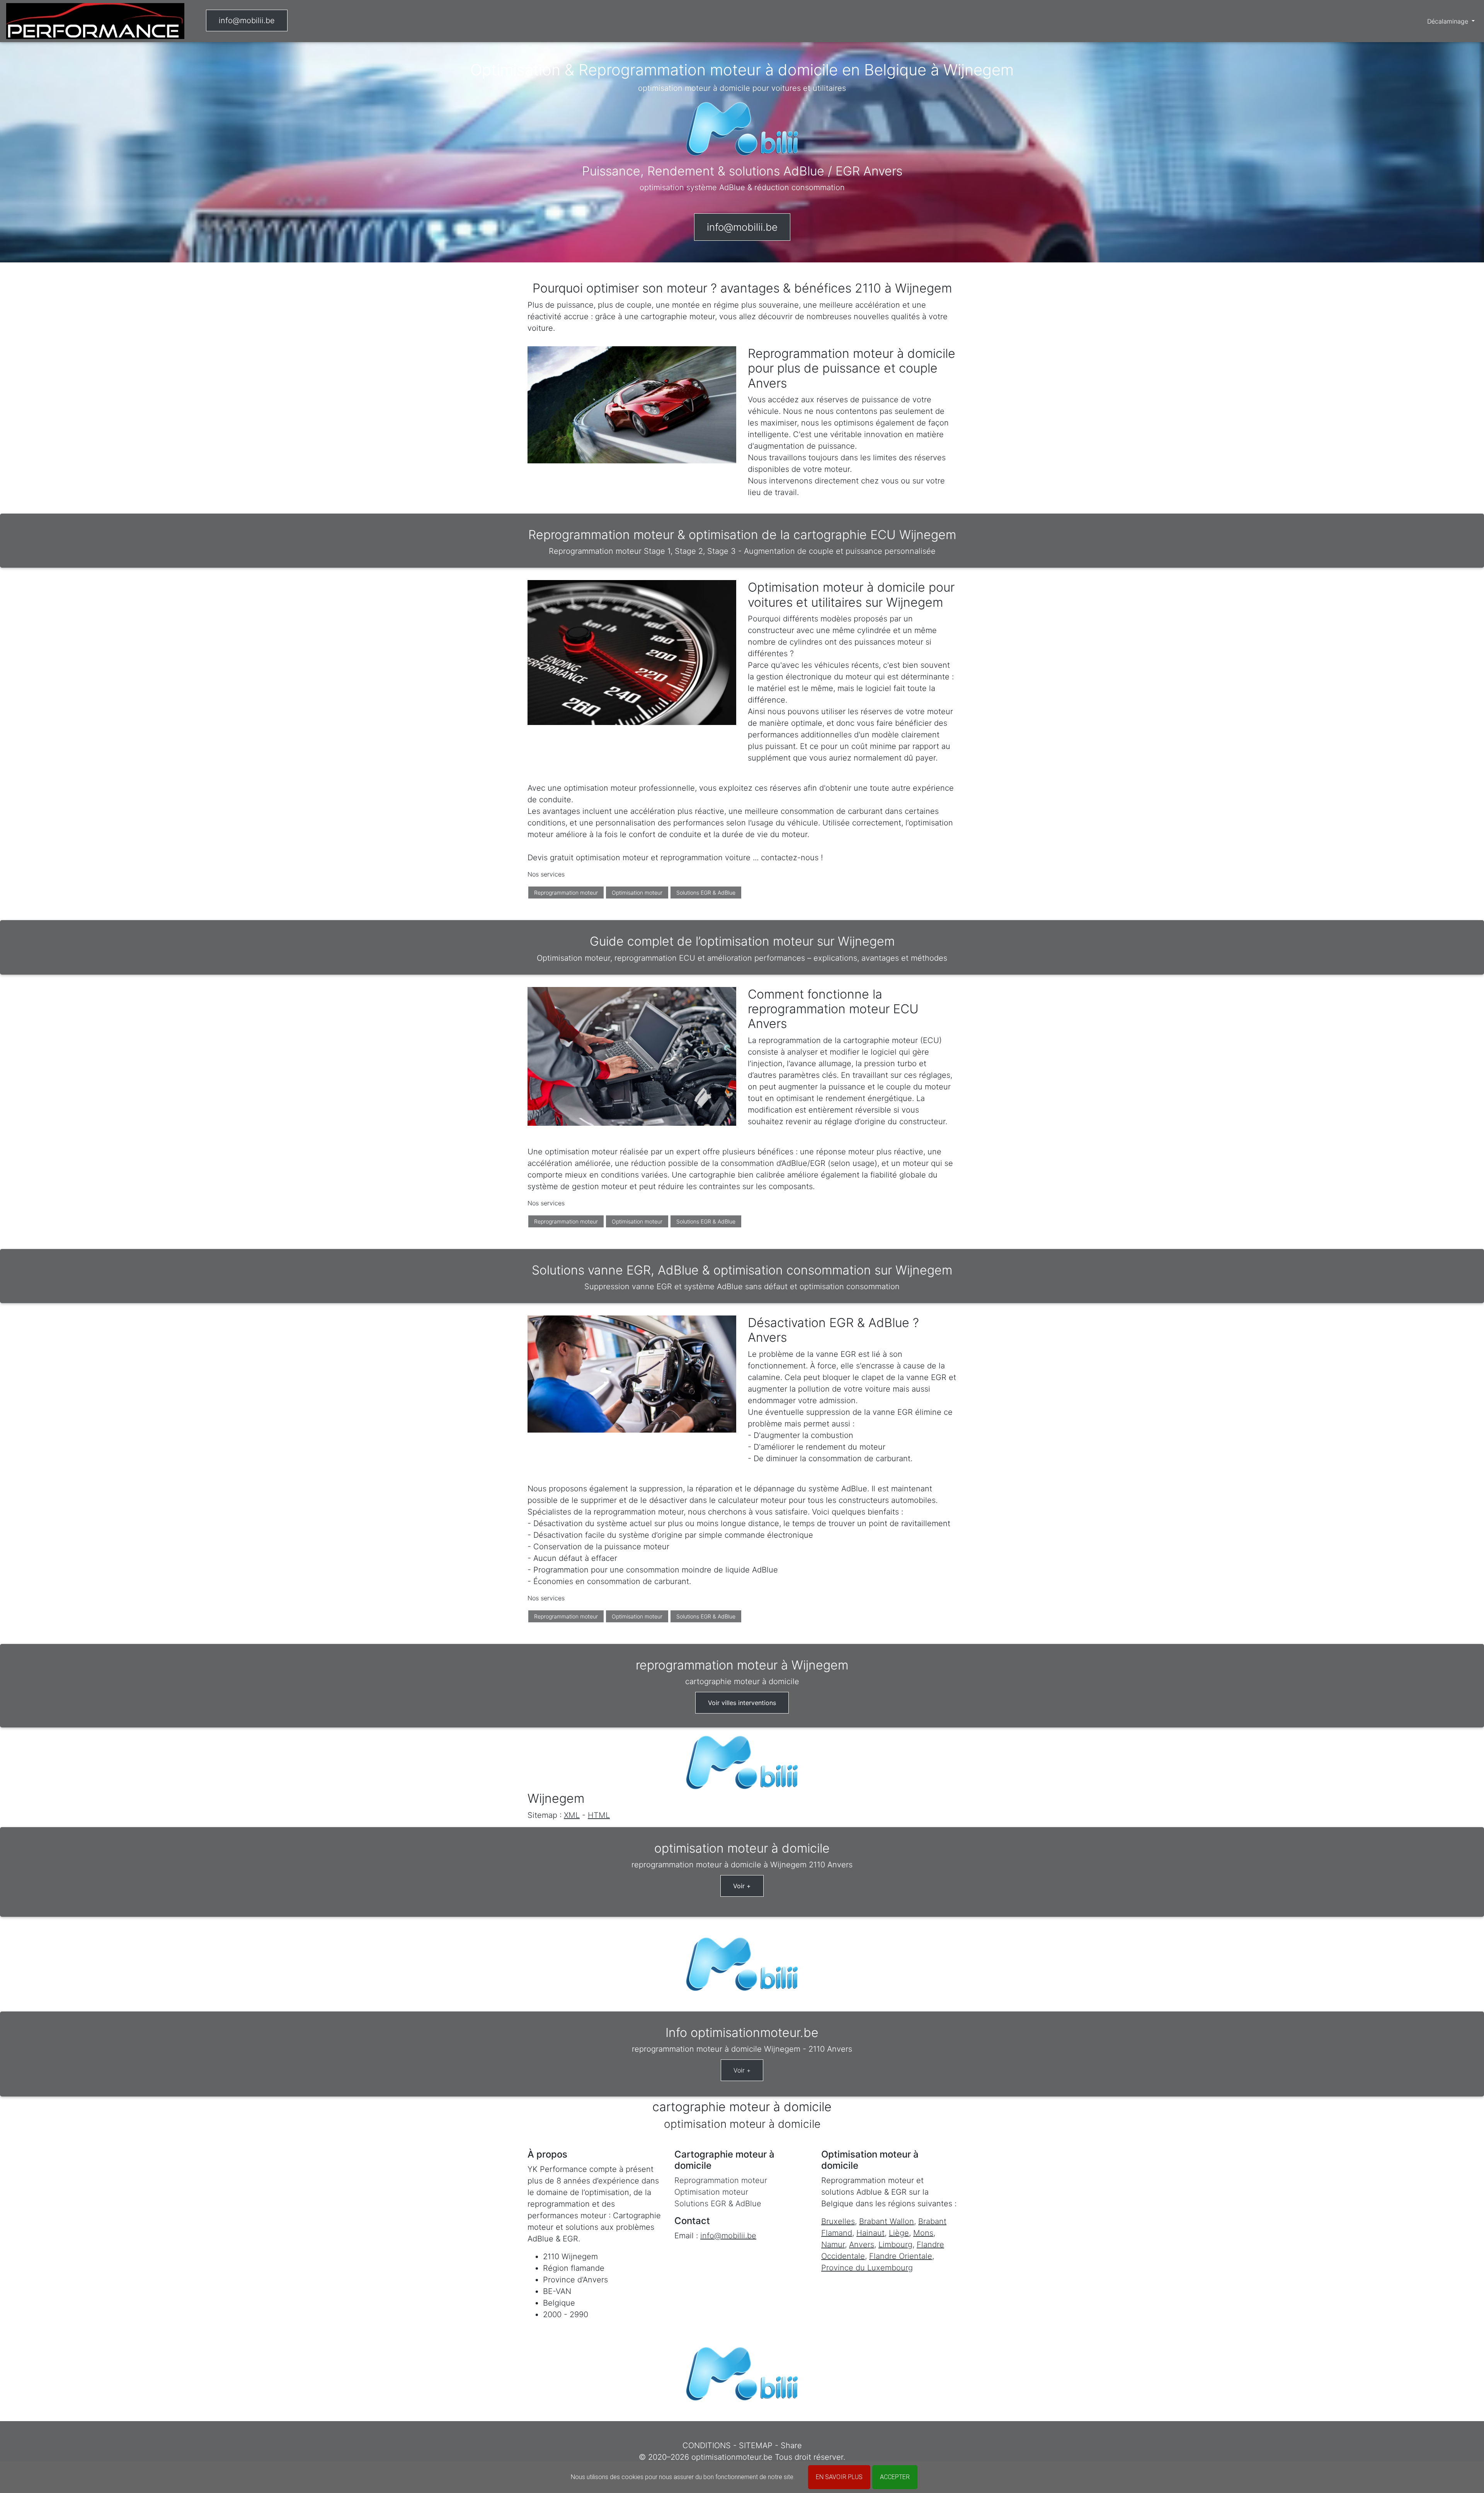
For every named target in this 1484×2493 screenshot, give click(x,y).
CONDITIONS (707, 2445)
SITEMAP (756, 2445)
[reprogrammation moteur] (95, 21)
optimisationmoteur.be (732, 2457)
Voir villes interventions (742, 1703)
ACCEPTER (895, 2477)
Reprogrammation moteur (566, 893)
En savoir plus (839, 2477)
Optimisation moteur (637, 893)
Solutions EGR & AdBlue (706, 893)
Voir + (742, 1886)
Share (791, 2445)
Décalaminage (1449, 21)
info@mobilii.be (247, 20)
